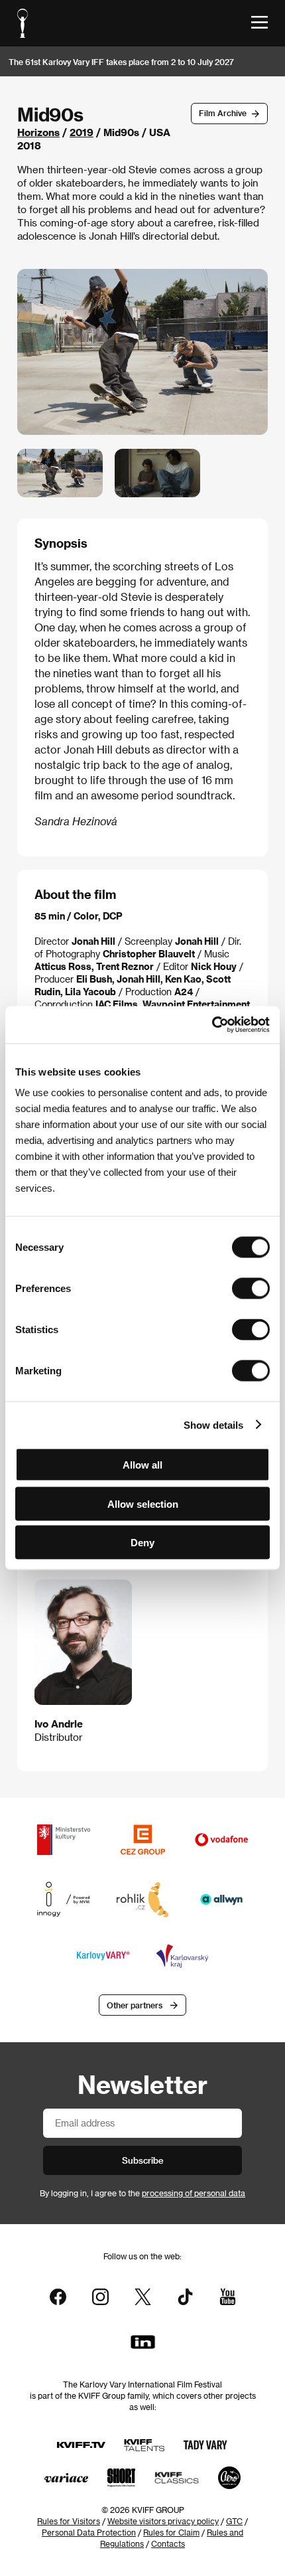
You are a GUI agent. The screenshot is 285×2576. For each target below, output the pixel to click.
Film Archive (223, 113)
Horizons (38, 132)
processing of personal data (194, 2193)
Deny (142, 1543)
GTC (234, 2521)
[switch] (251, 1289)
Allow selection (143, 1503)
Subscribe (143, 2160)
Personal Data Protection (89, 2532)
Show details (213, 1424)
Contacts (168, 2543)
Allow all (142, 1465)
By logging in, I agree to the (142, 2193)
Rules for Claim (171, 2532)
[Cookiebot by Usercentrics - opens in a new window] (212, 1025)
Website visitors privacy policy (163, 2521)
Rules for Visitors (69, 2521)
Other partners (135, 2005)
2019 (82, 132)
